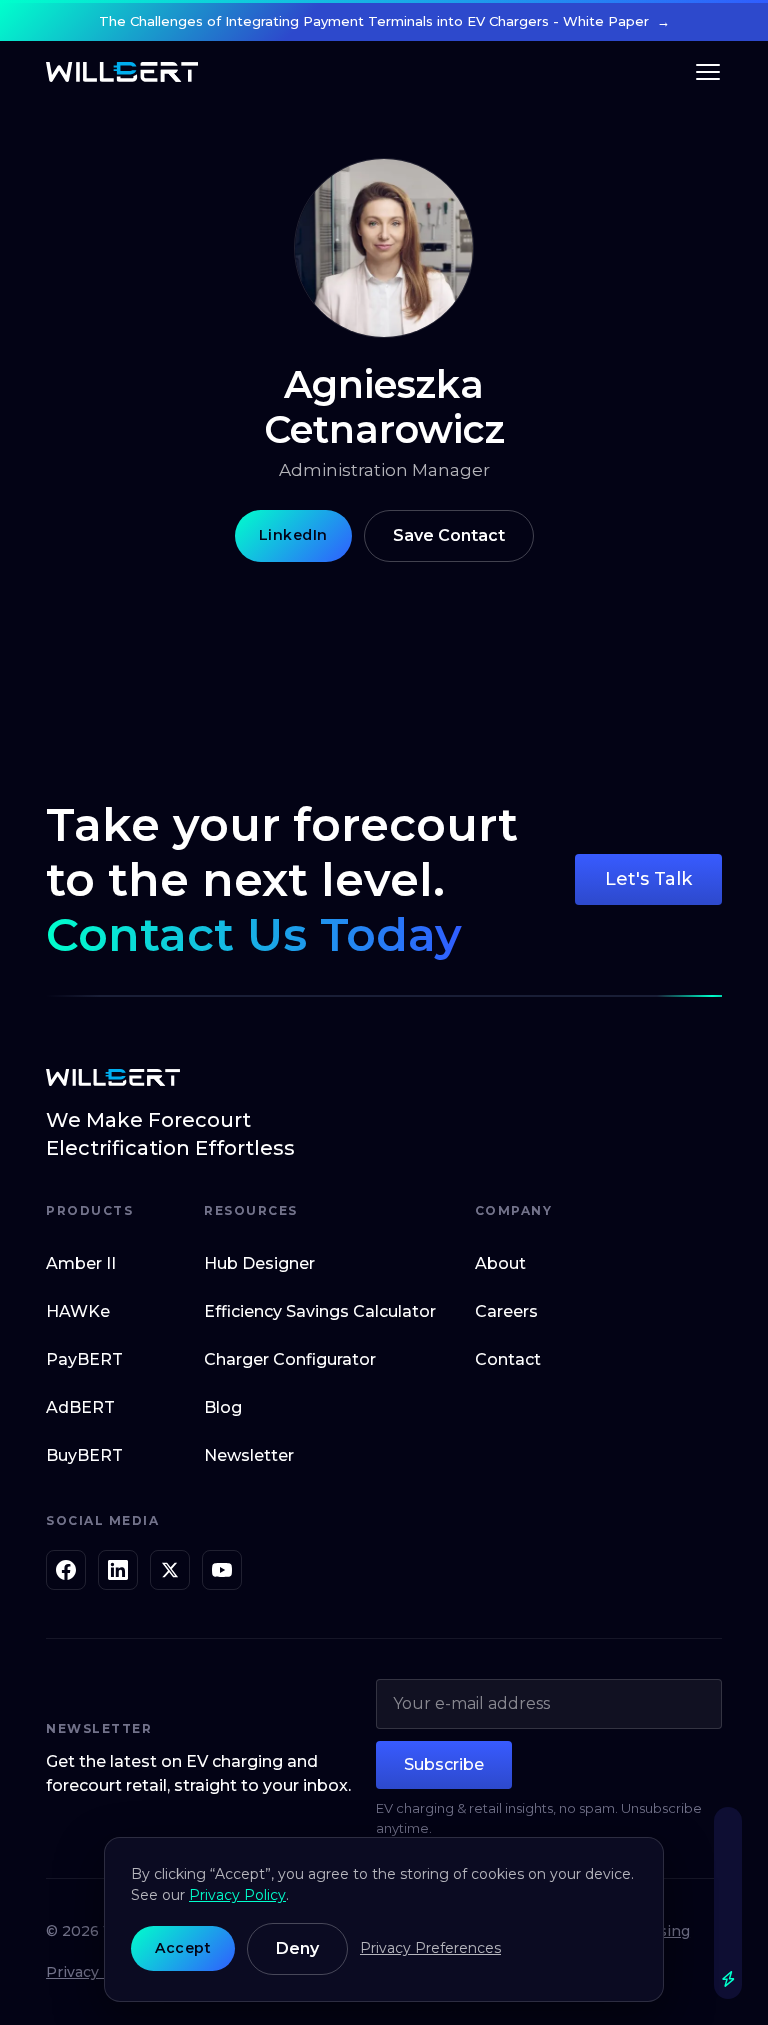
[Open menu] (708, 72)
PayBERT (84, 1359)
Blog (223, 1407)
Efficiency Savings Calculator (320, 1311)
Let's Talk (648, 879)
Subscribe (444, 1764)
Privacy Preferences (430, 1948)
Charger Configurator (290, 1359)
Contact (508, 1359)
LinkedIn (293, 535)
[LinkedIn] (118, 1570)
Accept (183, 1948)
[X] (170, 1570)
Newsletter (249, 1455)
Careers (506, 1311)
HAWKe (78, 1311)
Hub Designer (259, 1263)
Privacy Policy (96, 1972)
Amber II (81, 1263)
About (500, 1263)
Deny (297, 1948)
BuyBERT (84, 1455)
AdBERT (80, 1407)
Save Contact (449, 535)
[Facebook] (66, 1570)
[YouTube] (222, 1570)
